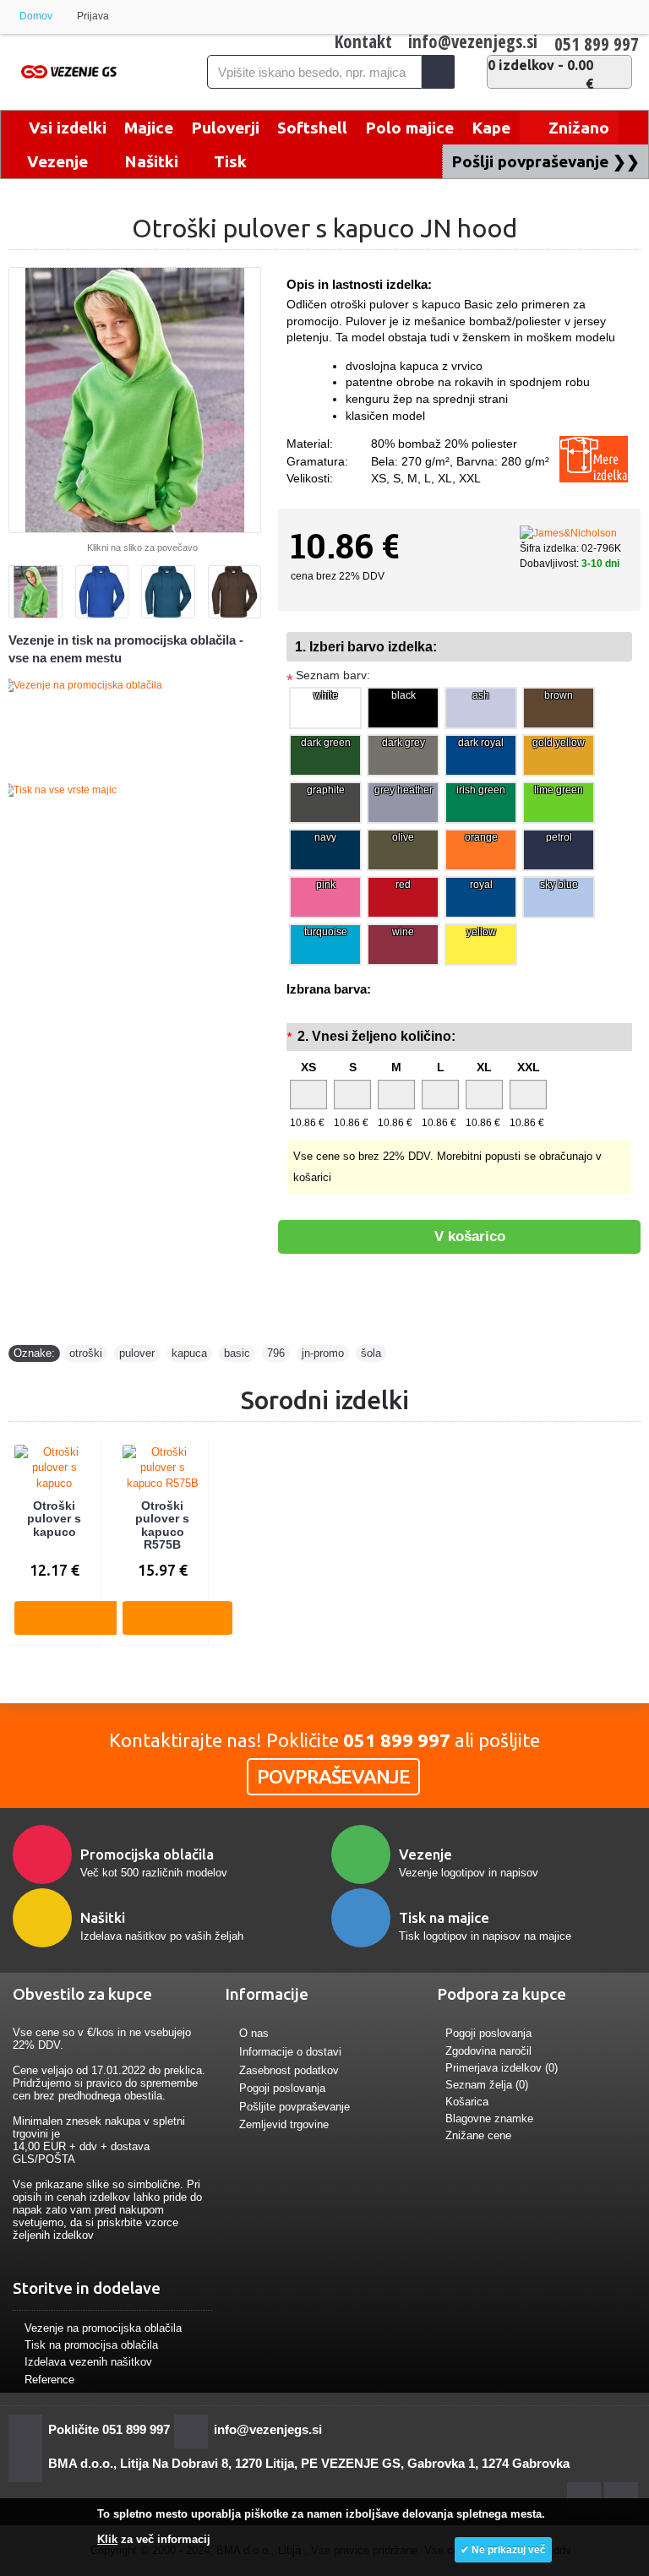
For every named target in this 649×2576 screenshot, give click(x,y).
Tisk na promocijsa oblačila (91, 2345)
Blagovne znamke (489, 2119)
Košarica (467, 2102)
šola (371, 1353)
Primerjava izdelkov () (502, 2068)
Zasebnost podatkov (289, 2070)
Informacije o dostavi (290, 2052)
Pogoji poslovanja (282, 2088)
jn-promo (323, 1353)
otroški (86, 1353)
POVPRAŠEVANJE (333, 1776)
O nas (254, 2034)
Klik (107, 2539)
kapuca (189, 1353)
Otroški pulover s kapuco (54, 1519)
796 (276, 1353)
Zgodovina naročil (488, 2051)
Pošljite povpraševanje (295, 2107)
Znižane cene (478, 2135)
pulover (137, 1353)
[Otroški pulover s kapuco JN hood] (135, 400)
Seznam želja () (487, 2085)
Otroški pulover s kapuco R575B (162, 1525)
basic (237, 1353)
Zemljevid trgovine (284, 2125)
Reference (49, 2380)
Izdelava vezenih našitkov (88, 2362)
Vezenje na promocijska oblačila (103, 2328)
